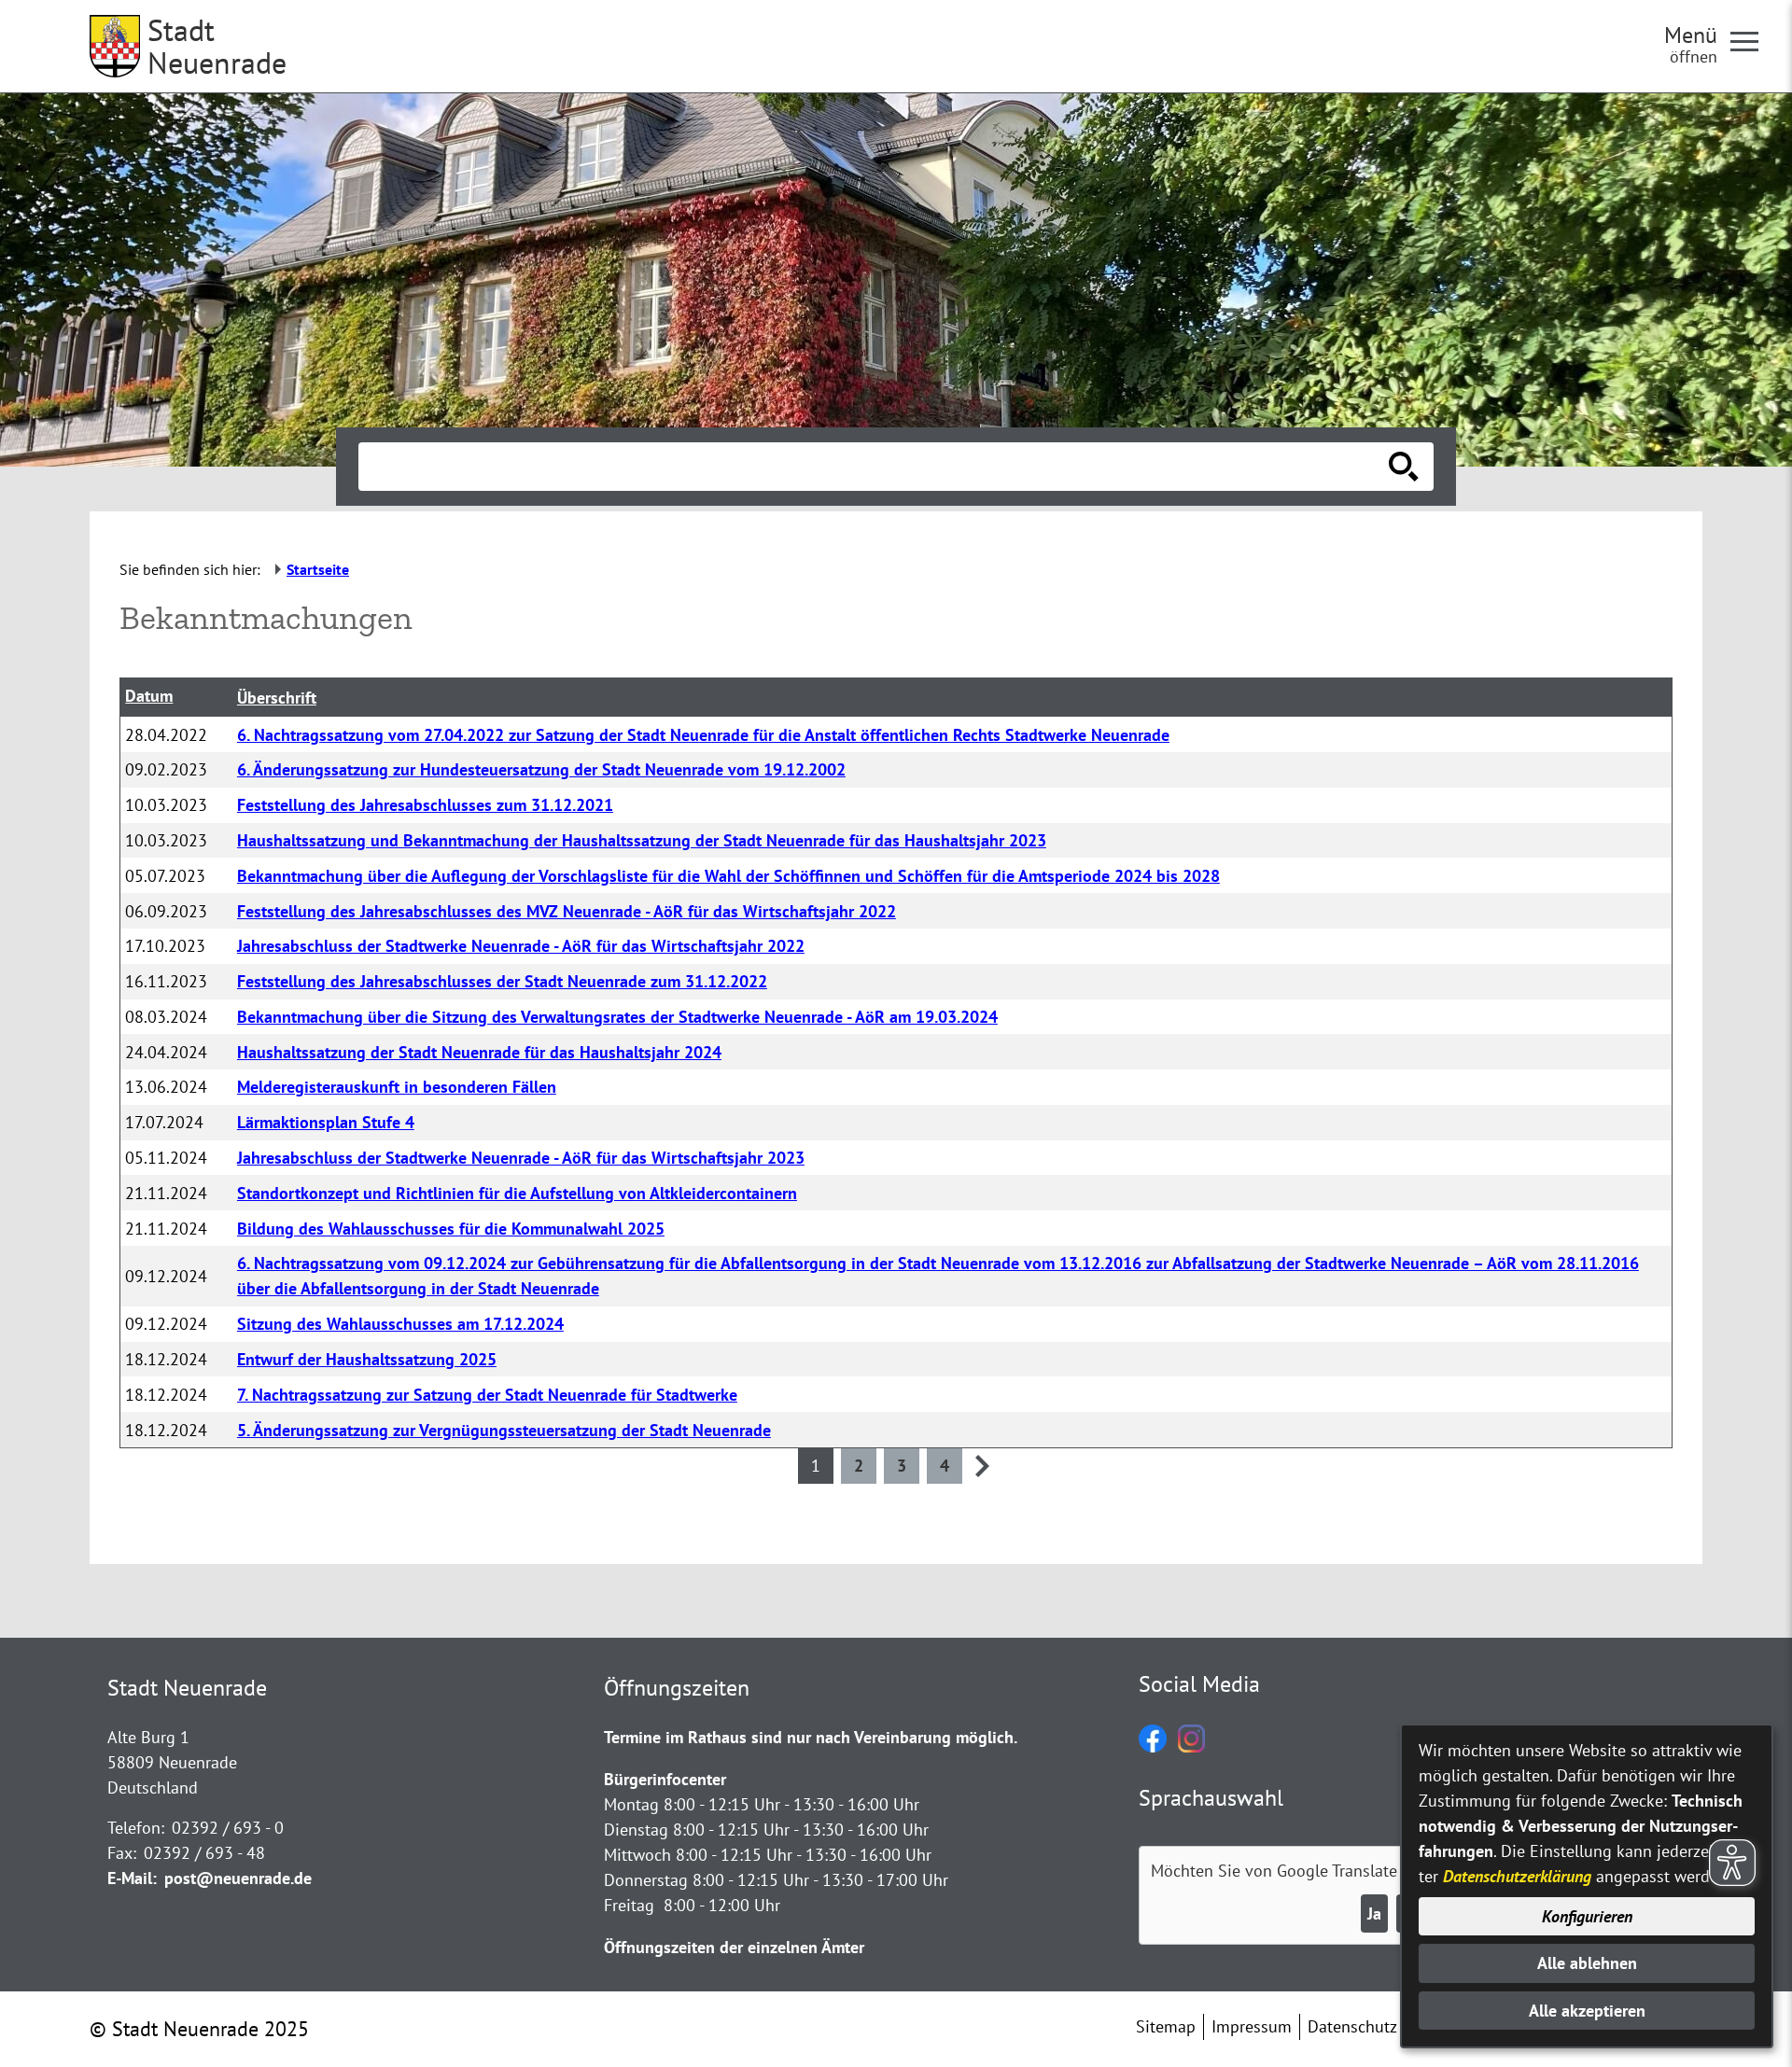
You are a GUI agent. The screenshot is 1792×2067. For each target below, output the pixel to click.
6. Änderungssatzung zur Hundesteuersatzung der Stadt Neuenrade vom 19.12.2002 (541, 769)
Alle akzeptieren (1587, 2011)
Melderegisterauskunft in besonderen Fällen (397, 1087)
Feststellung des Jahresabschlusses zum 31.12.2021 (425, 805)
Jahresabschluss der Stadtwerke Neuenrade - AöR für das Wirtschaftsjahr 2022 (521, 946)
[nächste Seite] (982, 1471)
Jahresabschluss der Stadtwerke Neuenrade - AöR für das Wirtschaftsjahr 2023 (521, 1158)
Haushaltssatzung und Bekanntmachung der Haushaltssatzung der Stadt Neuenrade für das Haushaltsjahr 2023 (642, 840)
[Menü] (1752, 40)
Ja (1374, 1913)
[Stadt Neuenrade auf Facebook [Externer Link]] (1153, 1746)
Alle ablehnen (1587, 1963)
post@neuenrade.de (238, 1878)
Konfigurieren (1587, 1916)
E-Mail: (132, 1878)
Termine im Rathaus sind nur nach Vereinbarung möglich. (811, 1737)
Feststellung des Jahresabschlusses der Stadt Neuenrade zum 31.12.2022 (502, 981)
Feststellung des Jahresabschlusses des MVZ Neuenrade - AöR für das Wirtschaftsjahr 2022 (567, 911)
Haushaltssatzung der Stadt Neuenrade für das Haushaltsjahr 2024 (479, 1052)
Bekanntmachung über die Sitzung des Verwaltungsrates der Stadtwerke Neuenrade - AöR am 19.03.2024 (617, 1017)
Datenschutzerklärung (1517, 1876)
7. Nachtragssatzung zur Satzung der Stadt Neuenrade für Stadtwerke (487, 1395)
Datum (149, 696)
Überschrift (277, 698)
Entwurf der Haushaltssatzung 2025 (367, 1359)
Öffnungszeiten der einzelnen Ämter (734, 1947)
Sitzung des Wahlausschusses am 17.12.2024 (400, 1324)
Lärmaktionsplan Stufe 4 (326, 1122)
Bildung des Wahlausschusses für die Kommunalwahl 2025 (451, 1229)
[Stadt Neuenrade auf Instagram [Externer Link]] (1191, 1746)
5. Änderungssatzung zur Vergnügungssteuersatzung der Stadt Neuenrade (504, 1430)
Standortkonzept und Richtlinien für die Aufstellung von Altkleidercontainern (517, 1193)
